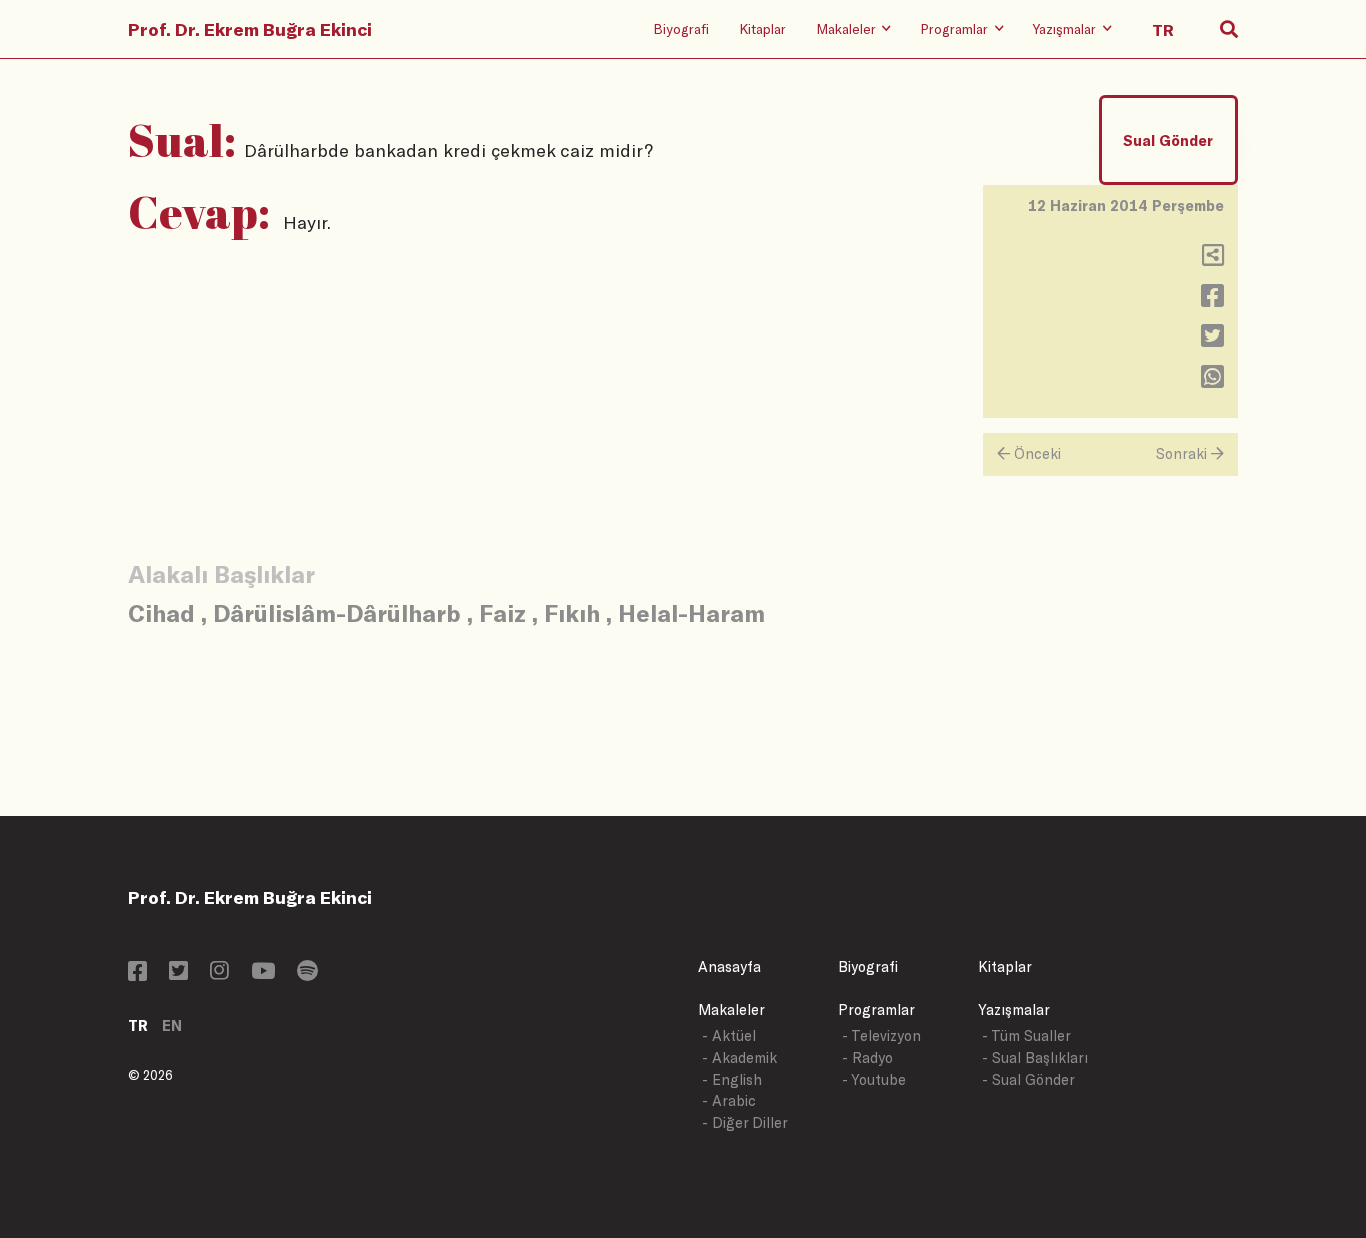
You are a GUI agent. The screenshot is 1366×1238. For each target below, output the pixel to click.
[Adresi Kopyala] (1213, 259)
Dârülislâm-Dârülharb (337, 612)
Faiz (502, 612)
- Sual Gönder (1028, 1079)
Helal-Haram (691, 612)
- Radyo (867, 1057)
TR (138, 1025)
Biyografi (681, 28)
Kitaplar (762, 28)
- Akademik (739, 1057)
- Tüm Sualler (1026, 1035)
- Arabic (729, 1100)
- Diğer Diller (745, 1122)
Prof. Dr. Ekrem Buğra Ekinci (250, 29)
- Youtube (874, 1079)
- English (732, 1079)
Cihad (161, 612)
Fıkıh (572, 612)
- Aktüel (729, 1035)
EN (172, 1025)
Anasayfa (729, 966)
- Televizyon (881, 1035)
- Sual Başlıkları (1035, 1057)
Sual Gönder (1168, 140)
